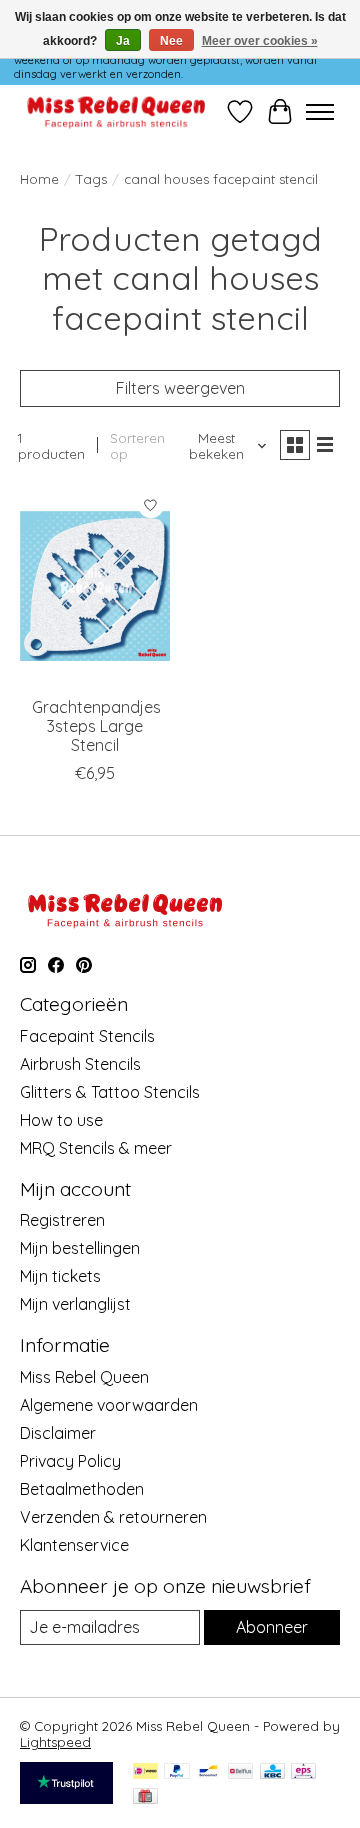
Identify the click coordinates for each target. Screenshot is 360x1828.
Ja (123, 41)
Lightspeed (55, 1742)
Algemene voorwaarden (109, 1405)
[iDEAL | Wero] (145, 1772)
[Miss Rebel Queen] (116, 111)
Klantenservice (74, 1545)
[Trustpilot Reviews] (66, 1798)
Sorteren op (137, 446)
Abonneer (272, 1627)
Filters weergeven (180, 388)
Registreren (62, 1220)
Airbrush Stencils (80, 1064)
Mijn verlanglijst (75, 1304)
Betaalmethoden (82, 1489)
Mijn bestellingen (80, 1248)
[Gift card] (145, 1797)
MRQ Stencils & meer (96, 1148)
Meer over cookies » (260, 41)
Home (39, 179)
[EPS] (303, 1772)
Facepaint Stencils (87, 1036)
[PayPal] (177, 1772)
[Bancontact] (208, 1772)
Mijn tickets (60, 1276)
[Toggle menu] (320, 112)
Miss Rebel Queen (84, 1377)
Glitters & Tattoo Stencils (110, 1092)
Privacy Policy (70, 1461)
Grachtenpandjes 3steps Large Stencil (96, 726)
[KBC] (272, 1772)
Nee (171, 41)
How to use (61, 1120)
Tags (91, 179)
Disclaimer (58, 1433)
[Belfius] (240, 1772)
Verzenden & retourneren (113, 1517)
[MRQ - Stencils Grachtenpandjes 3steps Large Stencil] (95, 585)
